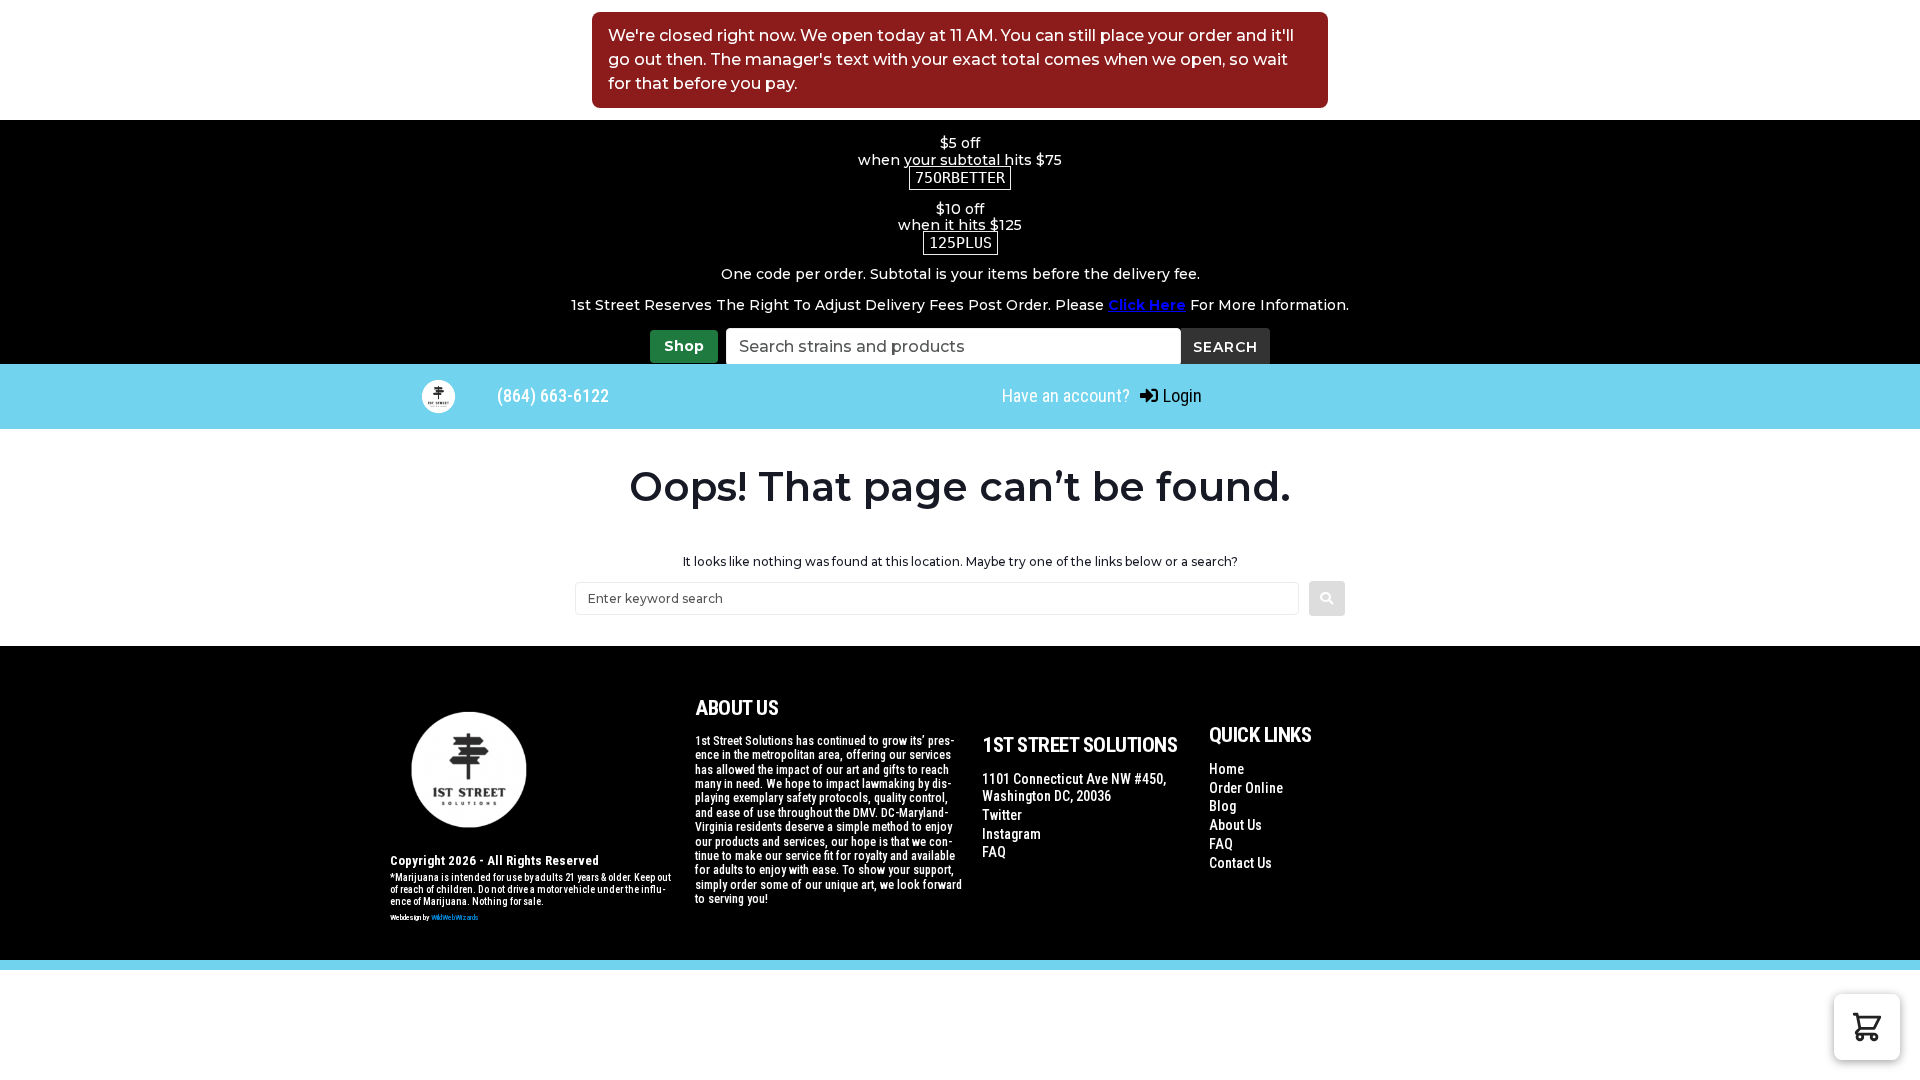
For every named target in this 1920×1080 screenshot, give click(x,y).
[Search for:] (937, 598)
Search (1225, 347)
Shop (684, 346)
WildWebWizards (455, 917)
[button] (1867, 1027)
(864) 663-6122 (553, 395)
